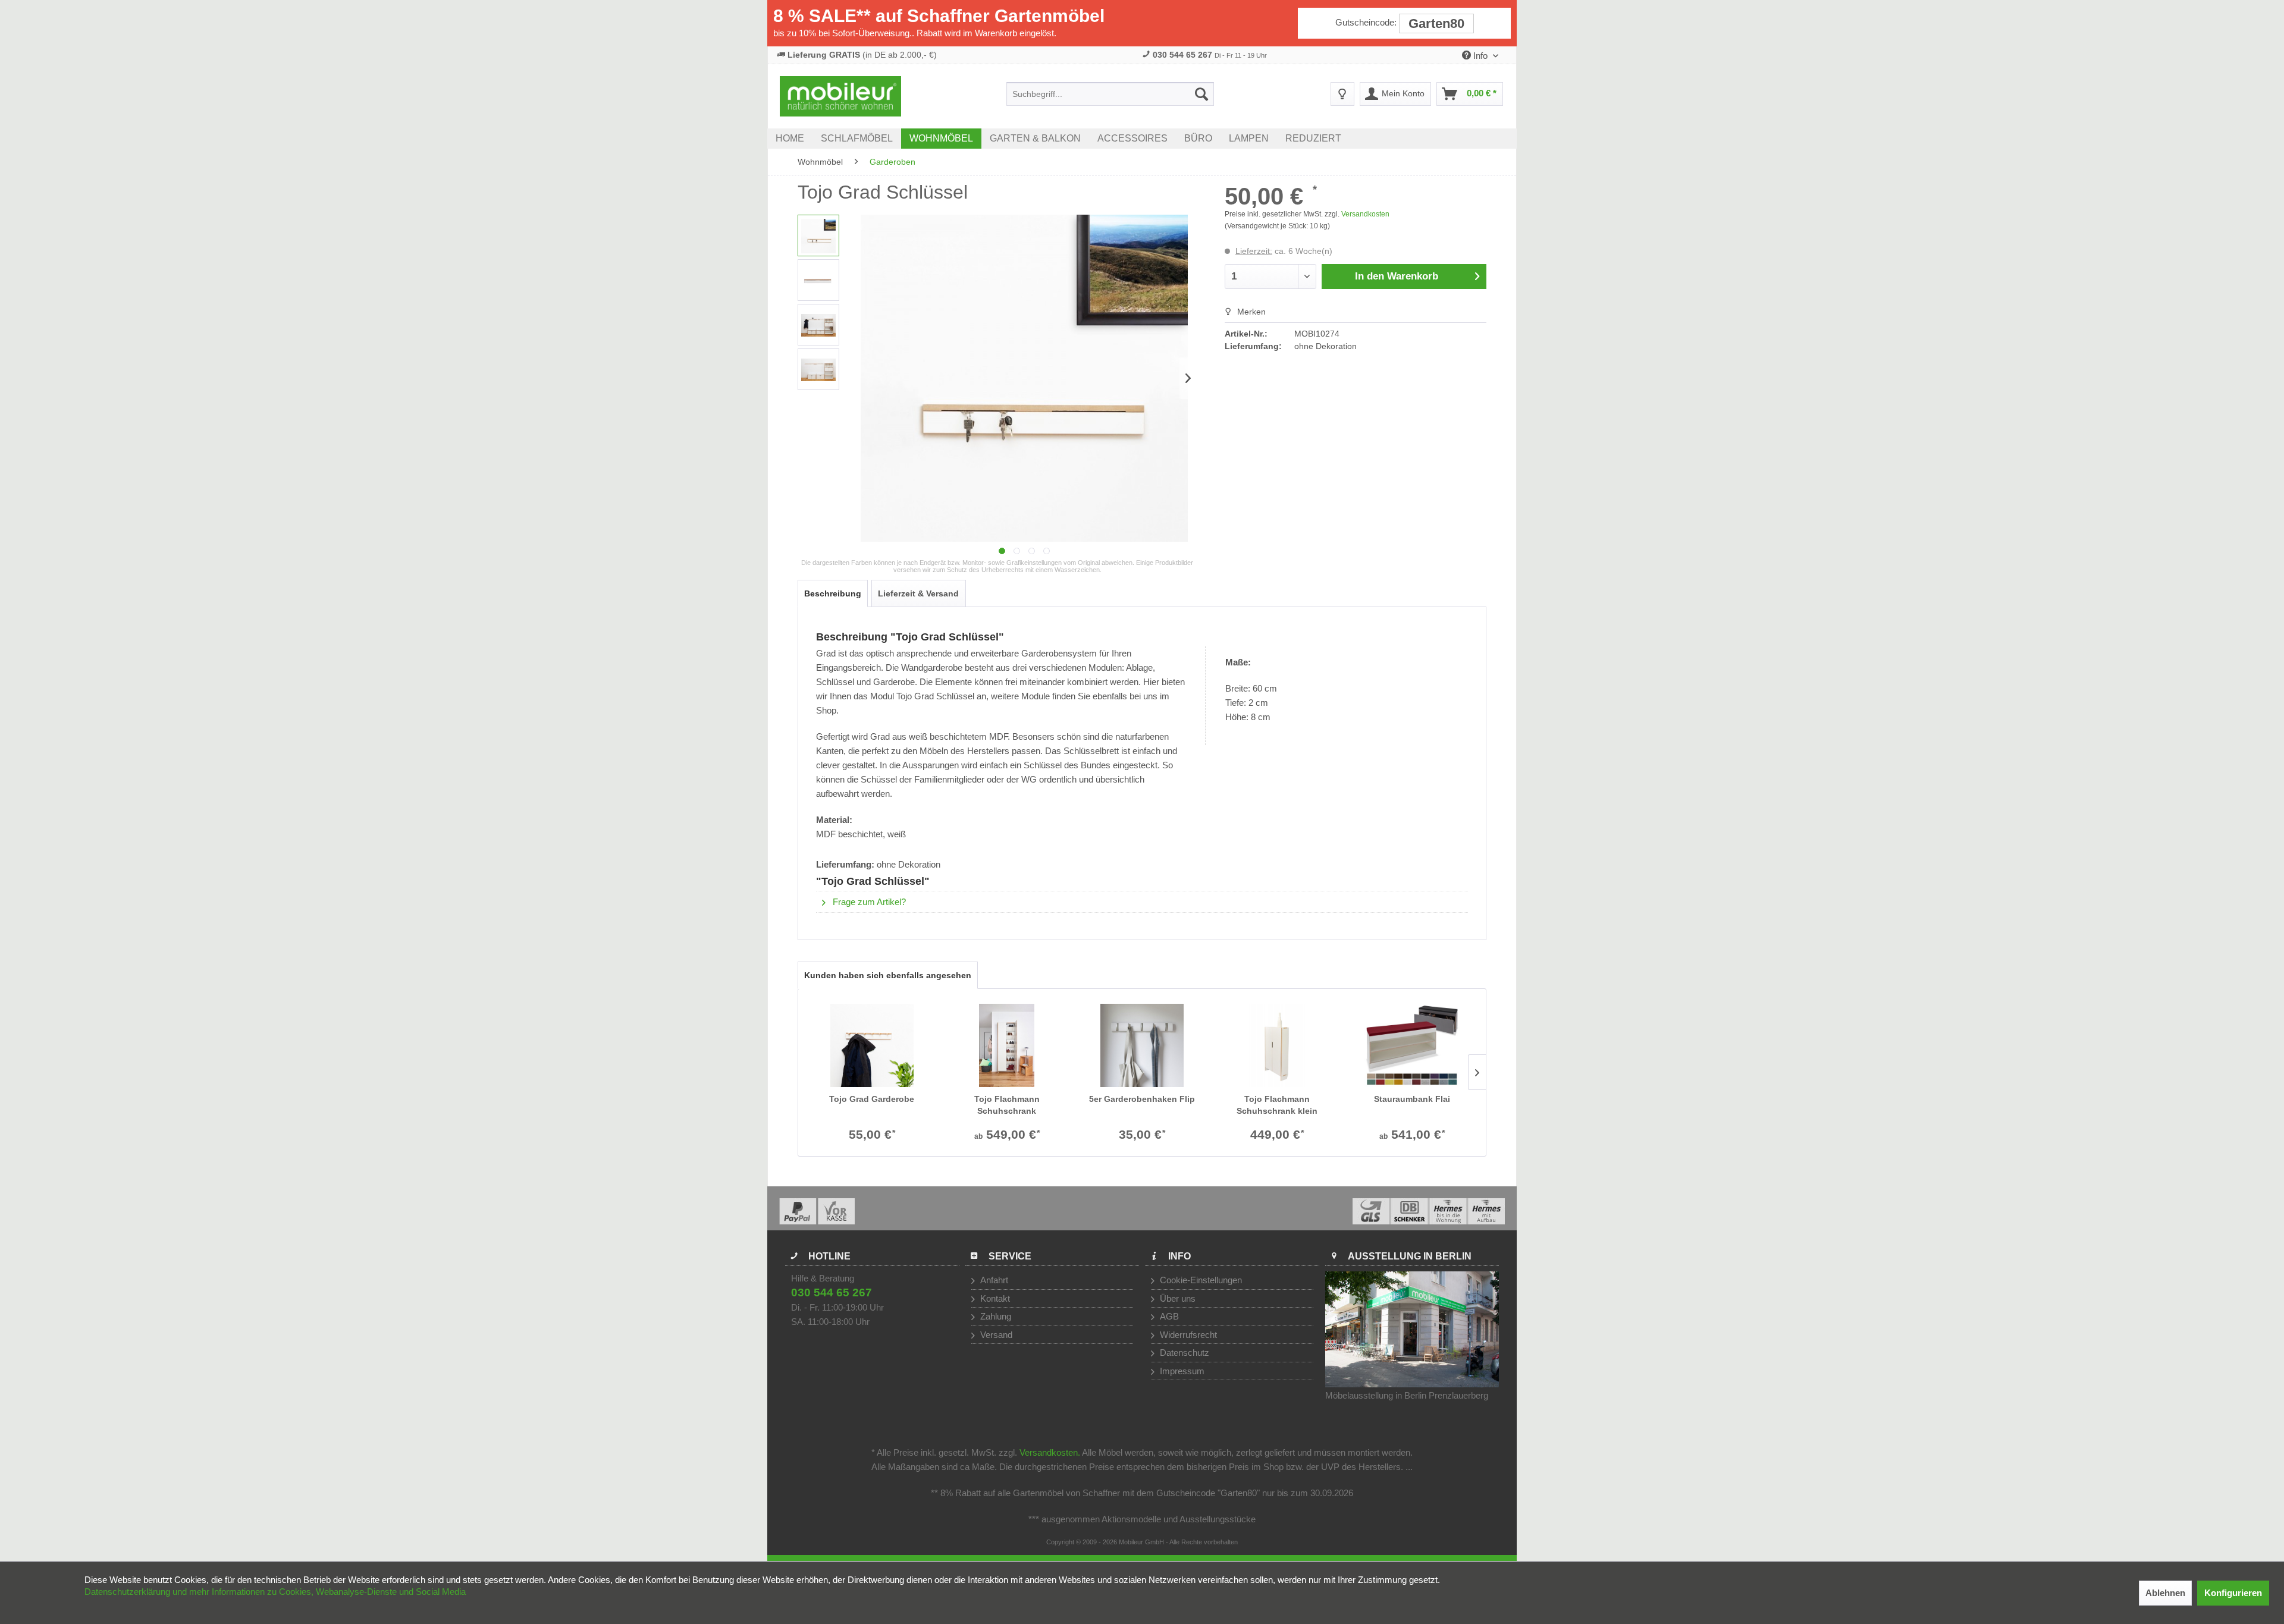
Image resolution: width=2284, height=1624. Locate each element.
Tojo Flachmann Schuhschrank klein (1277, 1105)
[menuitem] (1110, 94)
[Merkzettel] (1342, 94)
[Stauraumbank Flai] (1412, 1045)
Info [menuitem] (1480, 56)
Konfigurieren (2233, 1593)
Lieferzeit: (1254, 251)
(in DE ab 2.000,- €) (862, 55)
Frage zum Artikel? (868, 902)
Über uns (1176, 1298)
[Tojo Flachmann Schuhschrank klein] (1277, 1045)
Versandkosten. (1050, 1452)
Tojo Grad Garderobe (872, 1099)
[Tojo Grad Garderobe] (872, 1045)
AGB (1168, 1316)
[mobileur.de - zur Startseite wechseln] (840, 96)
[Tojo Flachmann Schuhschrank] (1007, 1045)
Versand (995, 1335)
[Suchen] (1201, 94)
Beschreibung (833, 593)
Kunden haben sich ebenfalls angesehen (888, 975)
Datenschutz (1183, 1353)
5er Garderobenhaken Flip (1142, 1099)
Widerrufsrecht (1187, 1335)
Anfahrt (993, 1280)
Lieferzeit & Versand (918, 593)
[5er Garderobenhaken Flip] (1142, 1045)
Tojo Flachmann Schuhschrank (1007, 1105)
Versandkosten (1365, 214)
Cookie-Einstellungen (1200, 1280)
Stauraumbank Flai (1412, 1099)
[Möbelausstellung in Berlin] (1412, 1329)
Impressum (1181, 1371)
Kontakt (994, 1298)
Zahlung (994, 1316)
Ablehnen (2165, 1593)
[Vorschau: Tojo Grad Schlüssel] (818, 235)
